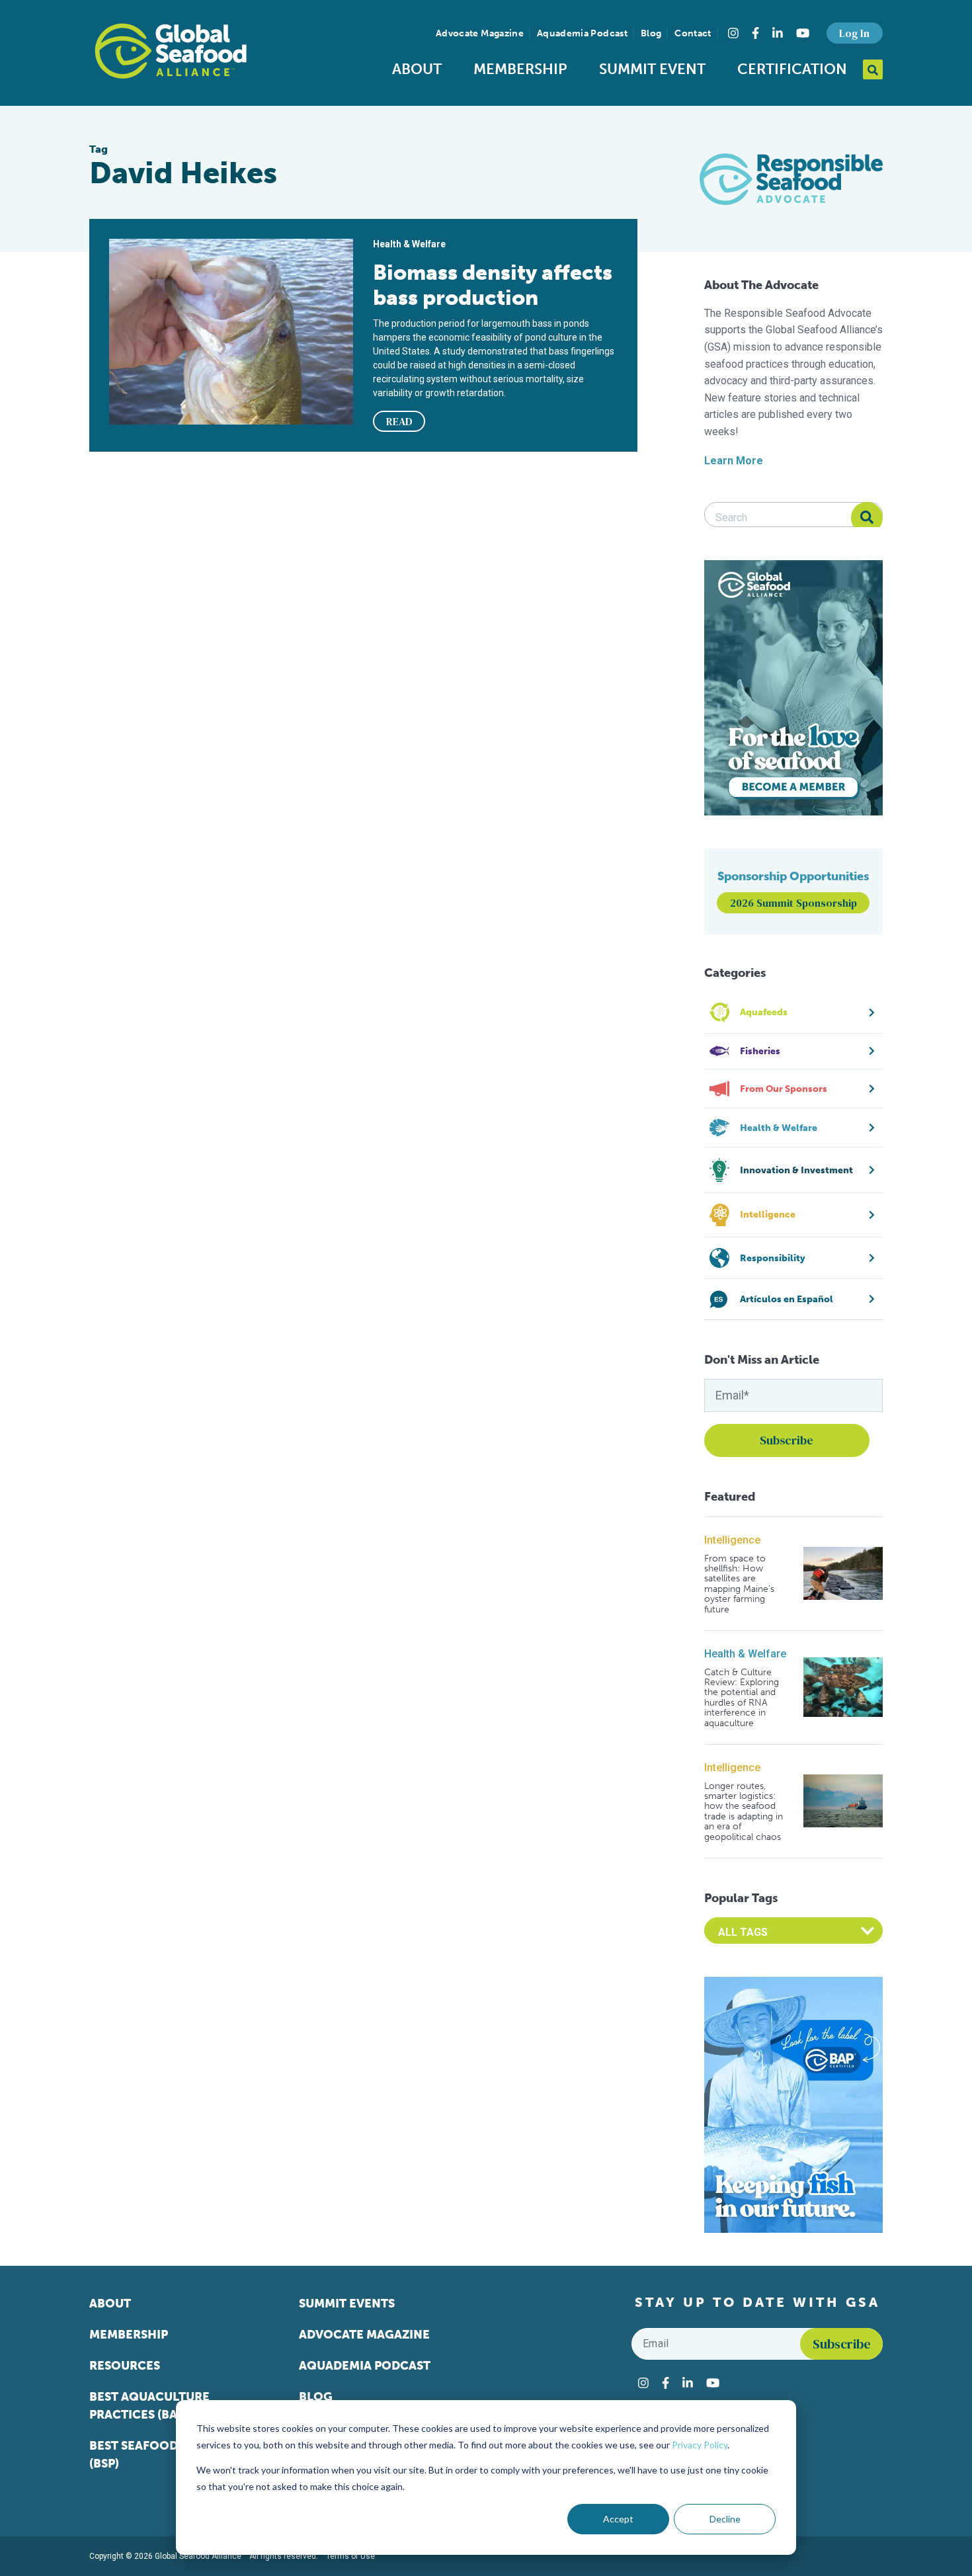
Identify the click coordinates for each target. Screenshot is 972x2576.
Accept (618, 2519)
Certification (792, 69)
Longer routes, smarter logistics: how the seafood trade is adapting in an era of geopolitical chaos (744, 1811)
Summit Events (347, 2304)
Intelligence (732, 1540)
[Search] (867, 518)
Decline (725, 2519)
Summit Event (652, 69)
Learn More (734, 461)
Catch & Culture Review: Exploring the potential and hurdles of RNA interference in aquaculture (742, 1698)
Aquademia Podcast (582, 33)
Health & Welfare (745, 1654)
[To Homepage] (171, 51)
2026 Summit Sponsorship (793, 903)
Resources (125, 2366)
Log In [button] (854, 33)
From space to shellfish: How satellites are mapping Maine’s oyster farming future (739, 1584)
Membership (520, 69)
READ (399, 421)
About (417, 69)
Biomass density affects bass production (493, 285)
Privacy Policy (700, 2445)
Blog (651, 33)
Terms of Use (350, 2556)
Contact (693, 33)
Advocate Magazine (480, 33)
